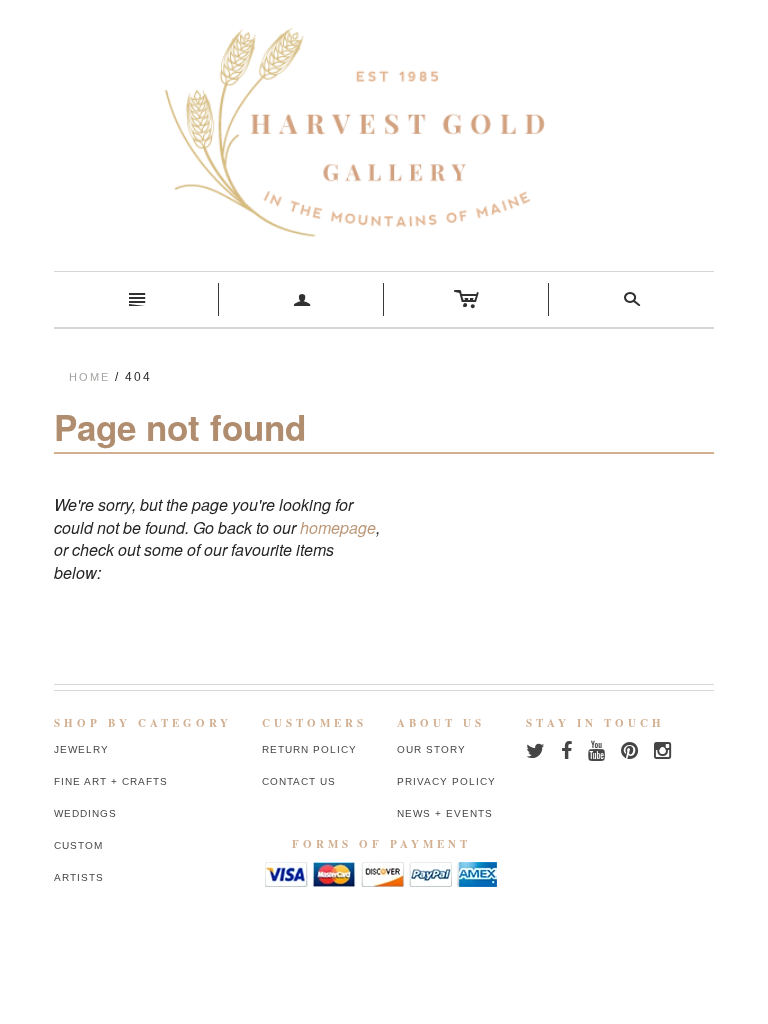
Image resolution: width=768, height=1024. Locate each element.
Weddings (85, 813)
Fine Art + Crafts (111, 781)
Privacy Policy (446, 781)
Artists (79, 877)
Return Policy (309, 749)
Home (89, 377)
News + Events (445, 813)
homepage (338, 527)
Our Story (431, 749)
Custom (78, 845)
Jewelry (81, 749)
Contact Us (299, 781)
